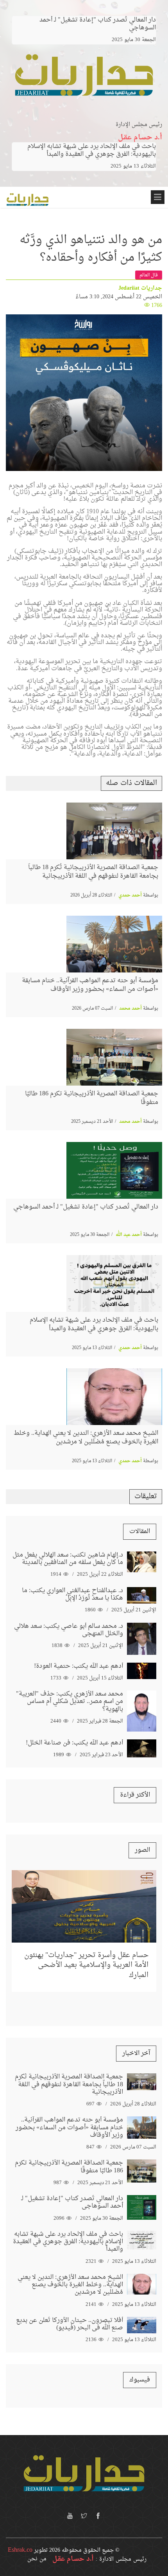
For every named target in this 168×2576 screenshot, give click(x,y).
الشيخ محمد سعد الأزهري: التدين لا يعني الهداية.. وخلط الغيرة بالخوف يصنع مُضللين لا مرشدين (86, 1438)
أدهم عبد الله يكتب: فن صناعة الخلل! (74, 1743)
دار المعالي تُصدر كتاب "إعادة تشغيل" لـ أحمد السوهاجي (86, 1207)
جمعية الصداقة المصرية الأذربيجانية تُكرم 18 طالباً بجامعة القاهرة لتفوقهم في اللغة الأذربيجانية (93, 872)
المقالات (140, 1532)
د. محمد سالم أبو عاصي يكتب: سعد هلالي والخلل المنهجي (69, 1630)
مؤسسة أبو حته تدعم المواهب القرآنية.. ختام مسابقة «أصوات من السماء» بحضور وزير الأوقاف (90, 985)
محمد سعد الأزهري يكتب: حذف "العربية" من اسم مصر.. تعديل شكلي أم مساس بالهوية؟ (70, 1701)
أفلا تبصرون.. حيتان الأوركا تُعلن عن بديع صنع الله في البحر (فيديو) (70, 2324)
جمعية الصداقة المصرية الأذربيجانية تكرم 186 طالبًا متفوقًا (92, 1098)
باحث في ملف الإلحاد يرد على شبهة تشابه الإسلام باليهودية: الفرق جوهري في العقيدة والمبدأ (92, 150)
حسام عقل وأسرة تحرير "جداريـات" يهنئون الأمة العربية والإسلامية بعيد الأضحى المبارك (86, 1965)
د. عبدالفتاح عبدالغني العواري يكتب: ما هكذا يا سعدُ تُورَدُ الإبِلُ (72, 1594)
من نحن (37, 2559)
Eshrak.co (20, 2550)
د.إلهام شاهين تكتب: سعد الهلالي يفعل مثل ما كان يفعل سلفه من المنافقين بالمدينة (68, 1559)
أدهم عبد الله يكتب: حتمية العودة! (79, 1666)
